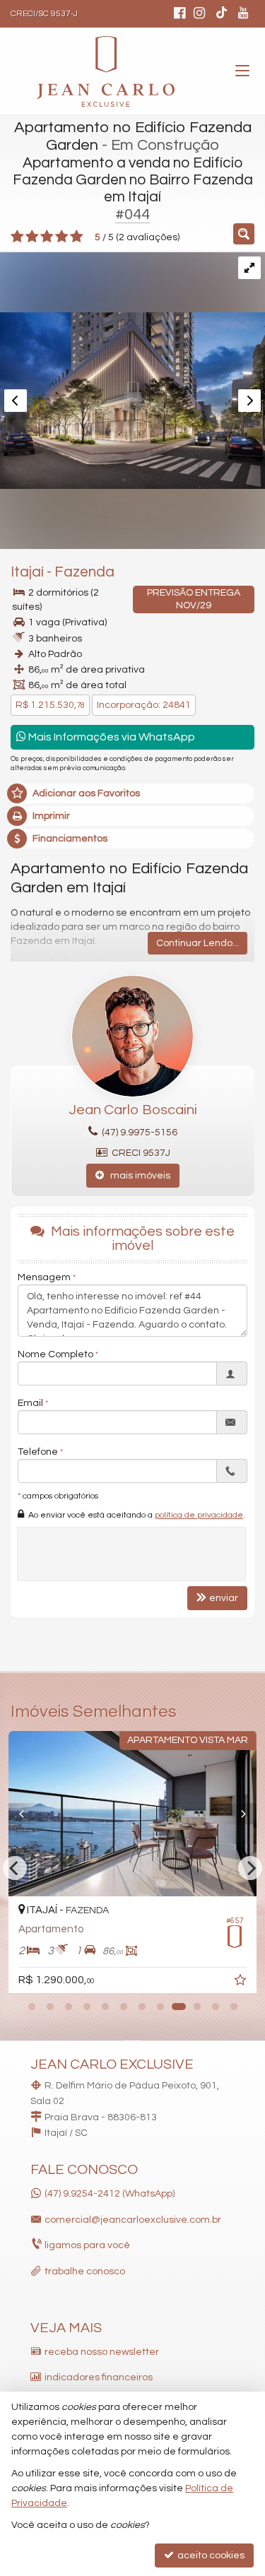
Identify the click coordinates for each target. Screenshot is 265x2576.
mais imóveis (137, 1176)
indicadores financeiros (99, 2377)
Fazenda (84, 572)
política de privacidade (199, 1515)
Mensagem (44, 1277)
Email (30, 1403)
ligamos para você (87, 2245)
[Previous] (27, 1814)
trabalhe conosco (85, 2271)
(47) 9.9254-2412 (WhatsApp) (110, 2194)
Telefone (38, 1452)
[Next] (238, 1814)
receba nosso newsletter (102, 2352)
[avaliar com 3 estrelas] (47, 237)
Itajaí (27, 572)
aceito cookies (210, 2556)
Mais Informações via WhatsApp (111, 737)
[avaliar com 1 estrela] (17, 237)
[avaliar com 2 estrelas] (32, 237)
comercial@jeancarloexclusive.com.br (133, 2220)
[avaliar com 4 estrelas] (62, 237)
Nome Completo (55, 1354)
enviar (224, 1598)
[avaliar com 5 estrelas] (77, 237)
